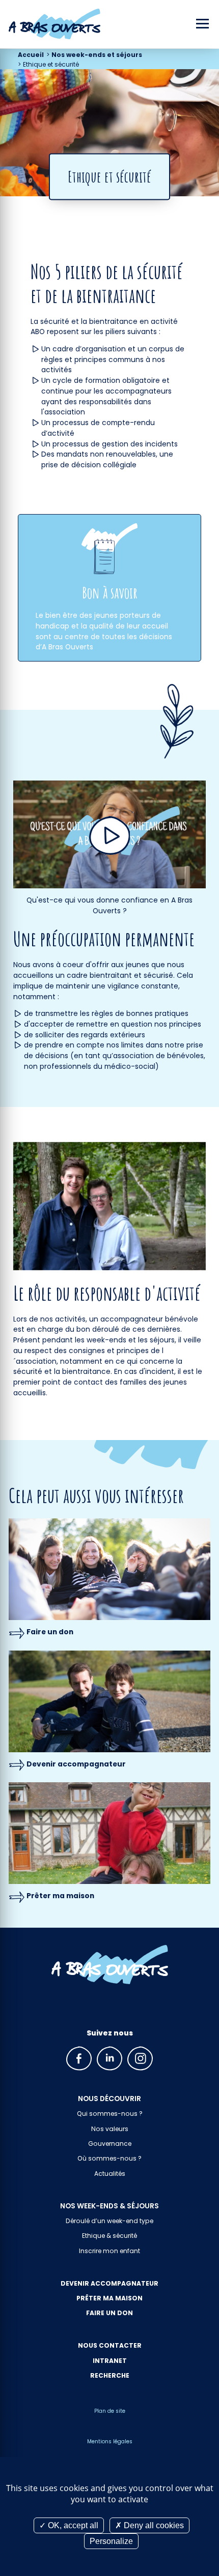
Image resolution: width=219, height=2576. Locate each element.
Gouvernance (110, 2144)
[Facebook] (79, 2058)
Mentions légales (110, 2442)
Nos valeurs (110, 2129)
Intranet (110, 2361)
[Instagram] (140, 2058)
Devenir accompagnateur (76, 1764)
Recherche (110, 2375)
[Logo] (50, 24)
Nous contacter (110, 2345)
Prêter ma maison (60, 1896)
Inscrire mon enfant (109, 2251)
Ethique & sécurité (109, 2236)
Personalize (111, 2541)
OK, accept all (72, 2525)
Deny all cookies (153, 2525)
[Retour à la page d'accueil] (110, 1964)
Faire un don (50, 1632)
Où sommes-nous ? (109, 2158)
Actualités (110, 2174)
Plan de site (110, 2411)
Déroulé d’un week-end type (109, 2221)
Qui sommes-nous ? (110, 2114)
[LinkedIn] (109, 2058)
